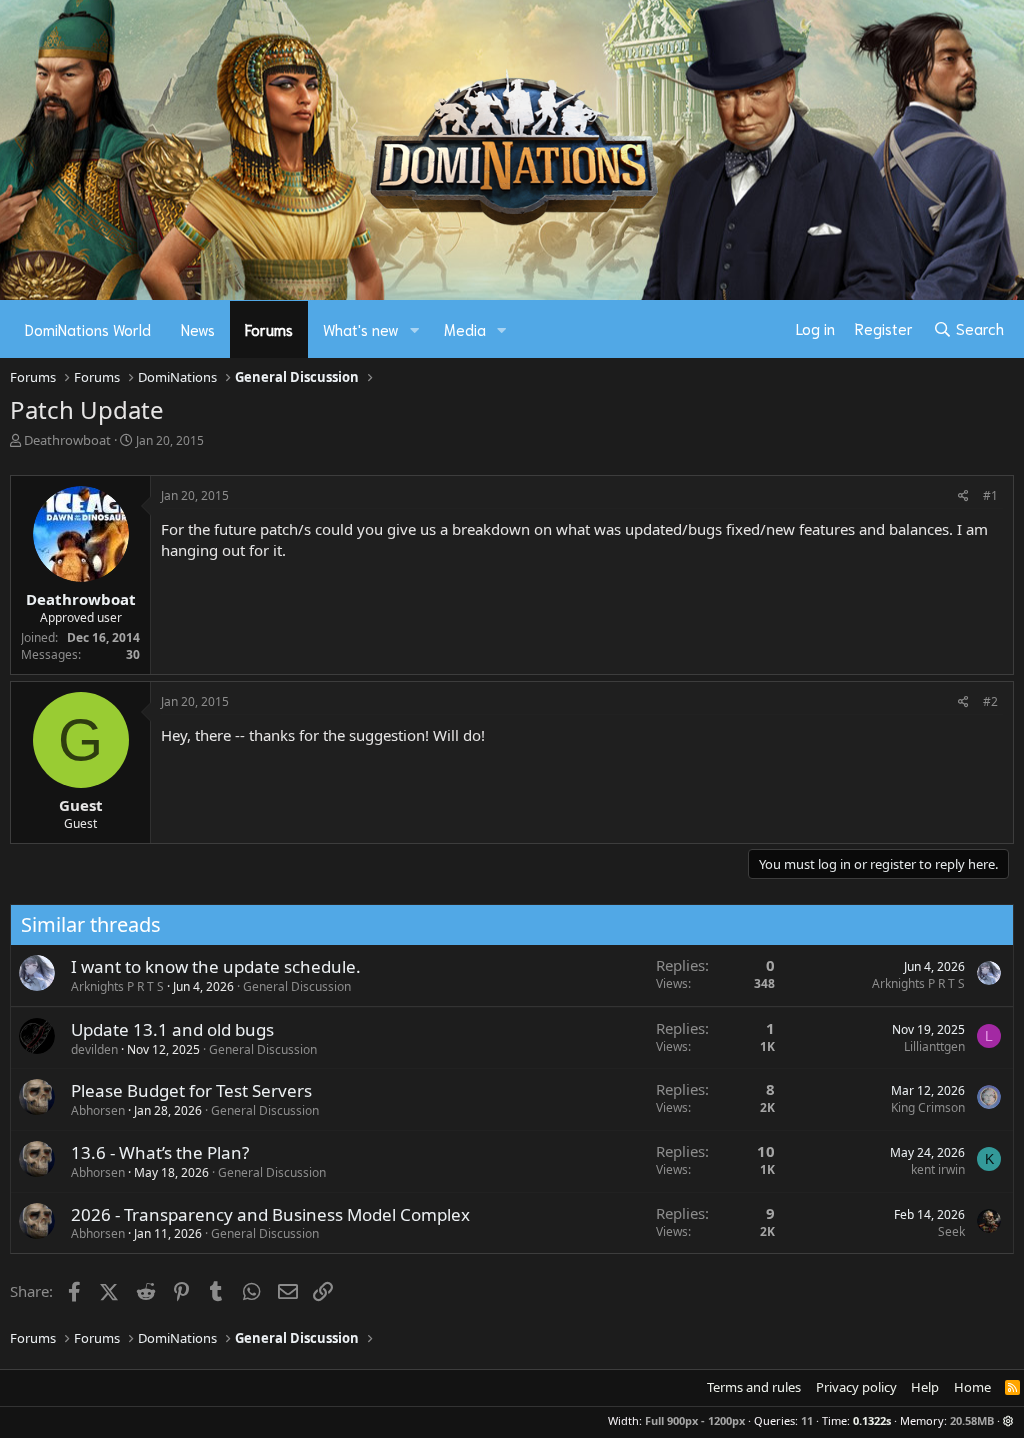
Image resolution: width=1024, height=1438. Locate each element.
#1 (990, 495)
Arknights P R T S (117, 986)
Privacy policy (856, 1387)
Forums (269, 329)
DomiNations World (88, 329)
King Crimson (928, 1107)
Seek (951, 1231)
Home (972, 1387)
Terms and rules (754, 1387)
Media (465, 329)
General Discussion (297, 986)
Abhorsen (98, 1110)
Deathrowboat (67, 440)
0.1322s (872, 1420)
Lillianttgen (934, 1046)
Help (925, 1387)
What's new (361, 329)
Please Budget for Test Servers (191, 1090)
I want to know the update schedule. (216, 966)
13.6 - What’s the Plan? (160, 1152)
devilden (94, 1049)
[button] (415, 329)
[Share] (963, 496)
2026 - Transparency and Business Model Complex (270, 1214)
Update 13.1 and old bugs (172, 1029)
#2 (990, 701)
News (198, 329)
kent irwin (938, 1169)
